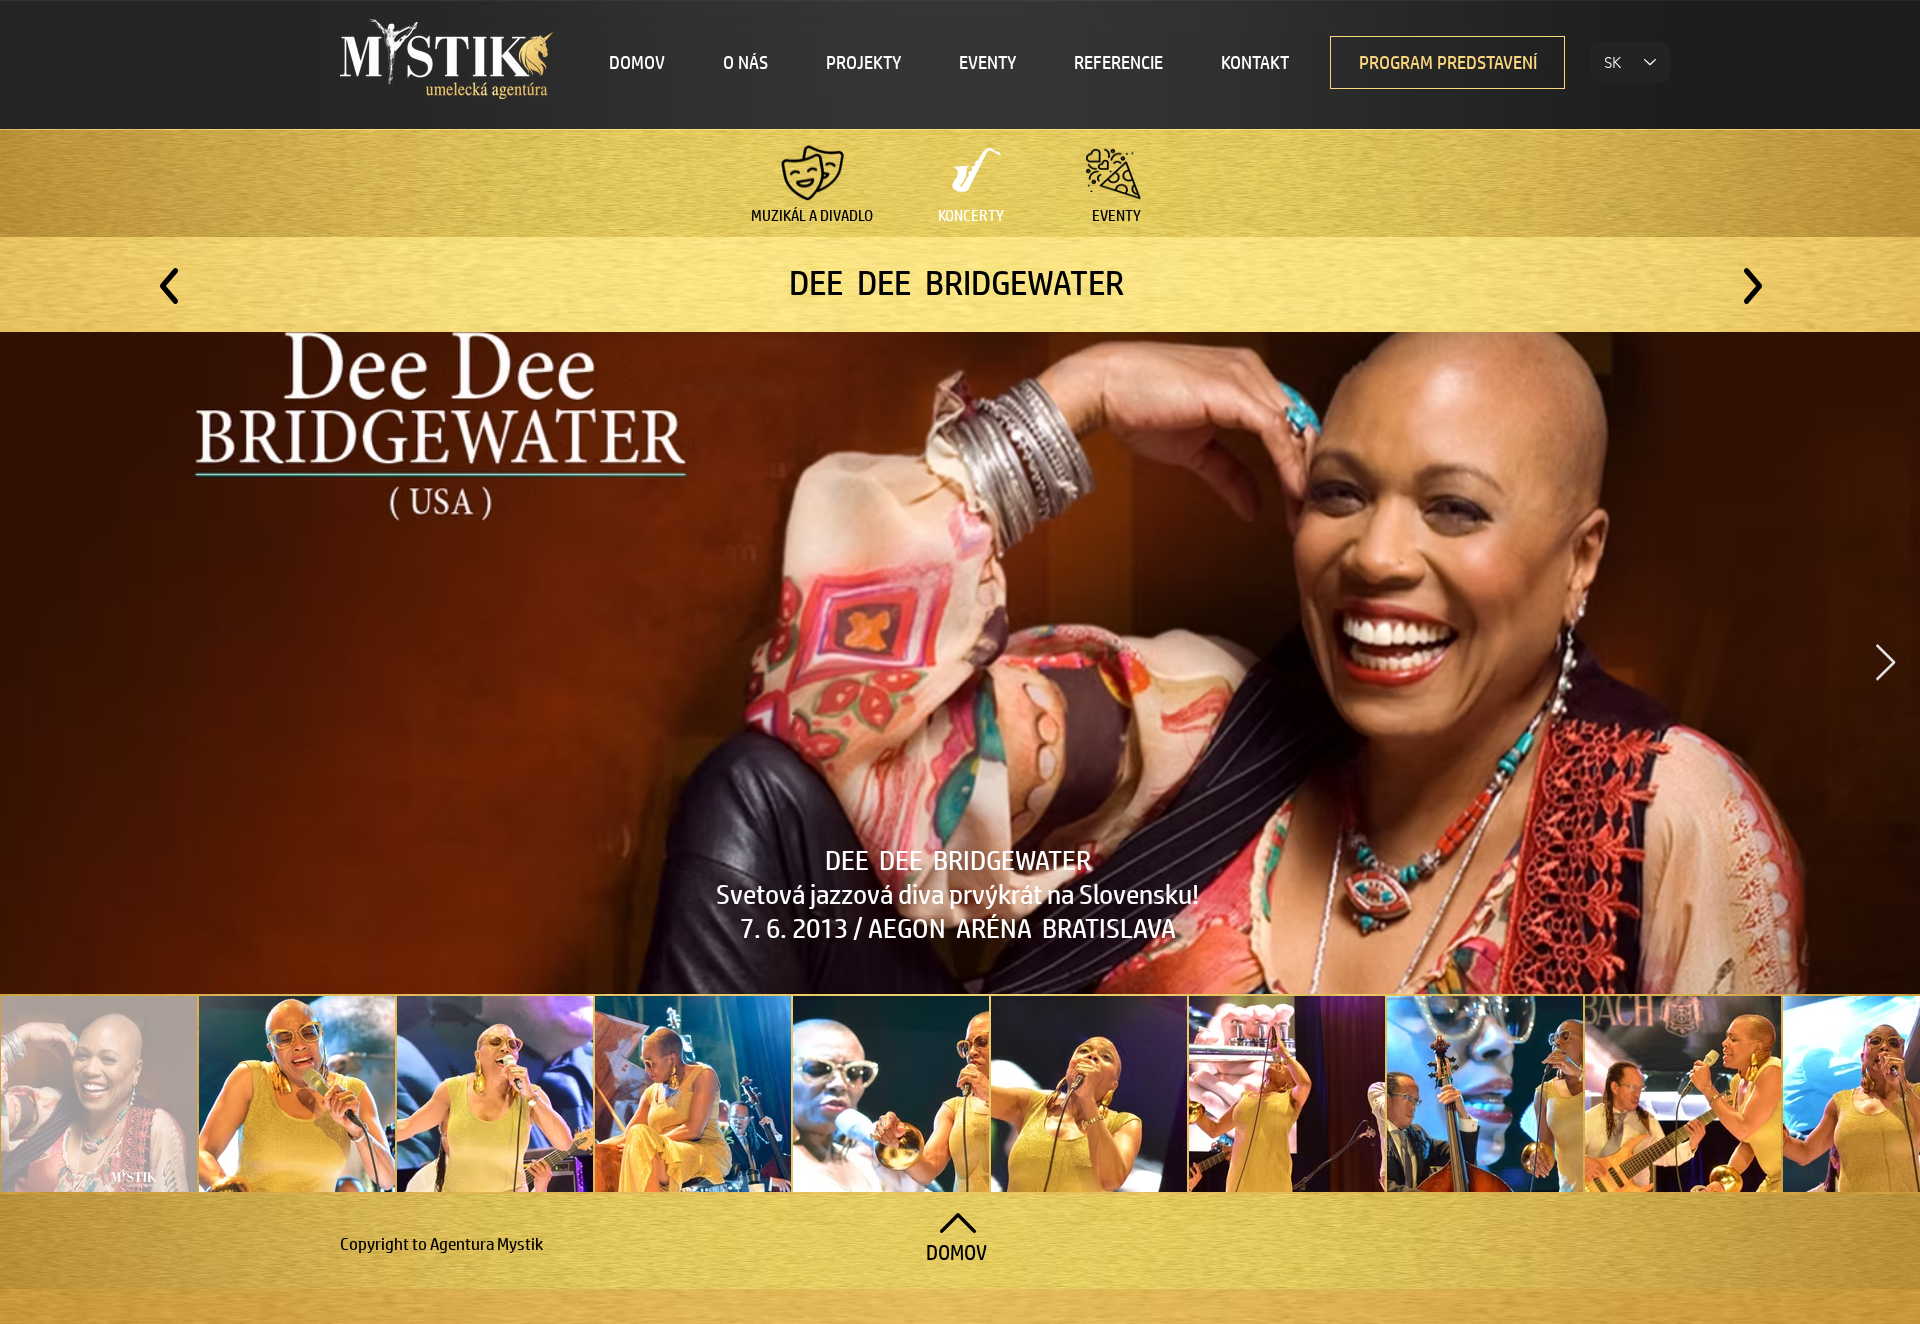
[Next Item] (1885, 663)
